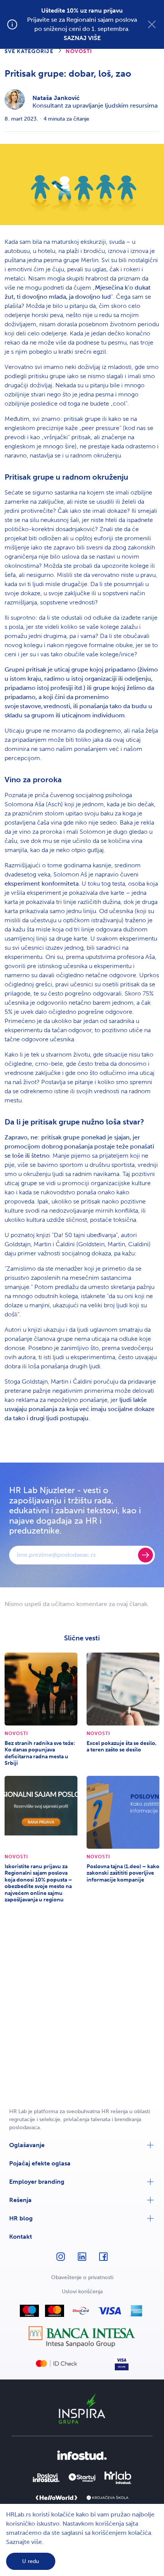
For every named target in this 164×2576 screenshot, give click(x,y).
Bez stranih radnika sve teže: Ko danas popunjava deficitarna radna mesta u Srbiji (40, 1753)
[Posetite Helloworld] (56, 2498)
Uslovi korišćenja (82, 2292)
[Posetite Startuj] (82, 2478)
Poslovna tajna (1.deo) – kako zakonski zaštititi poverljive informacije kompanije (123, 1873)
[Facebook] (103, 2260)
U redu (31, 2561)
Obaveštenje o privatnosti (82, 2277)
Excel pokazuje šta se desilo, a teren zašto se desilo (122, 1747)
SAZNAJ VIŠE (82, 38)
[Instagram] (61, 2260)
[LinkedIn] (82, 2260)
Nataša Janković (56, 98)
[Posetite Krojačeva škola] (108, 2498)
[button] (82, 2145)
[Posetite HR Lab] (118, 2478)
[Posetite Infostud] (82, 2455)
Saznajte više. (25, 2542)
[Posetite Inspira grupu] (82, 2408)
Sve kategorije (29, 51)
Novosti (79, 51)
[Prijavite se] (146, 1555)
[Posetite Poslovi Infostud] (46, 2478)
